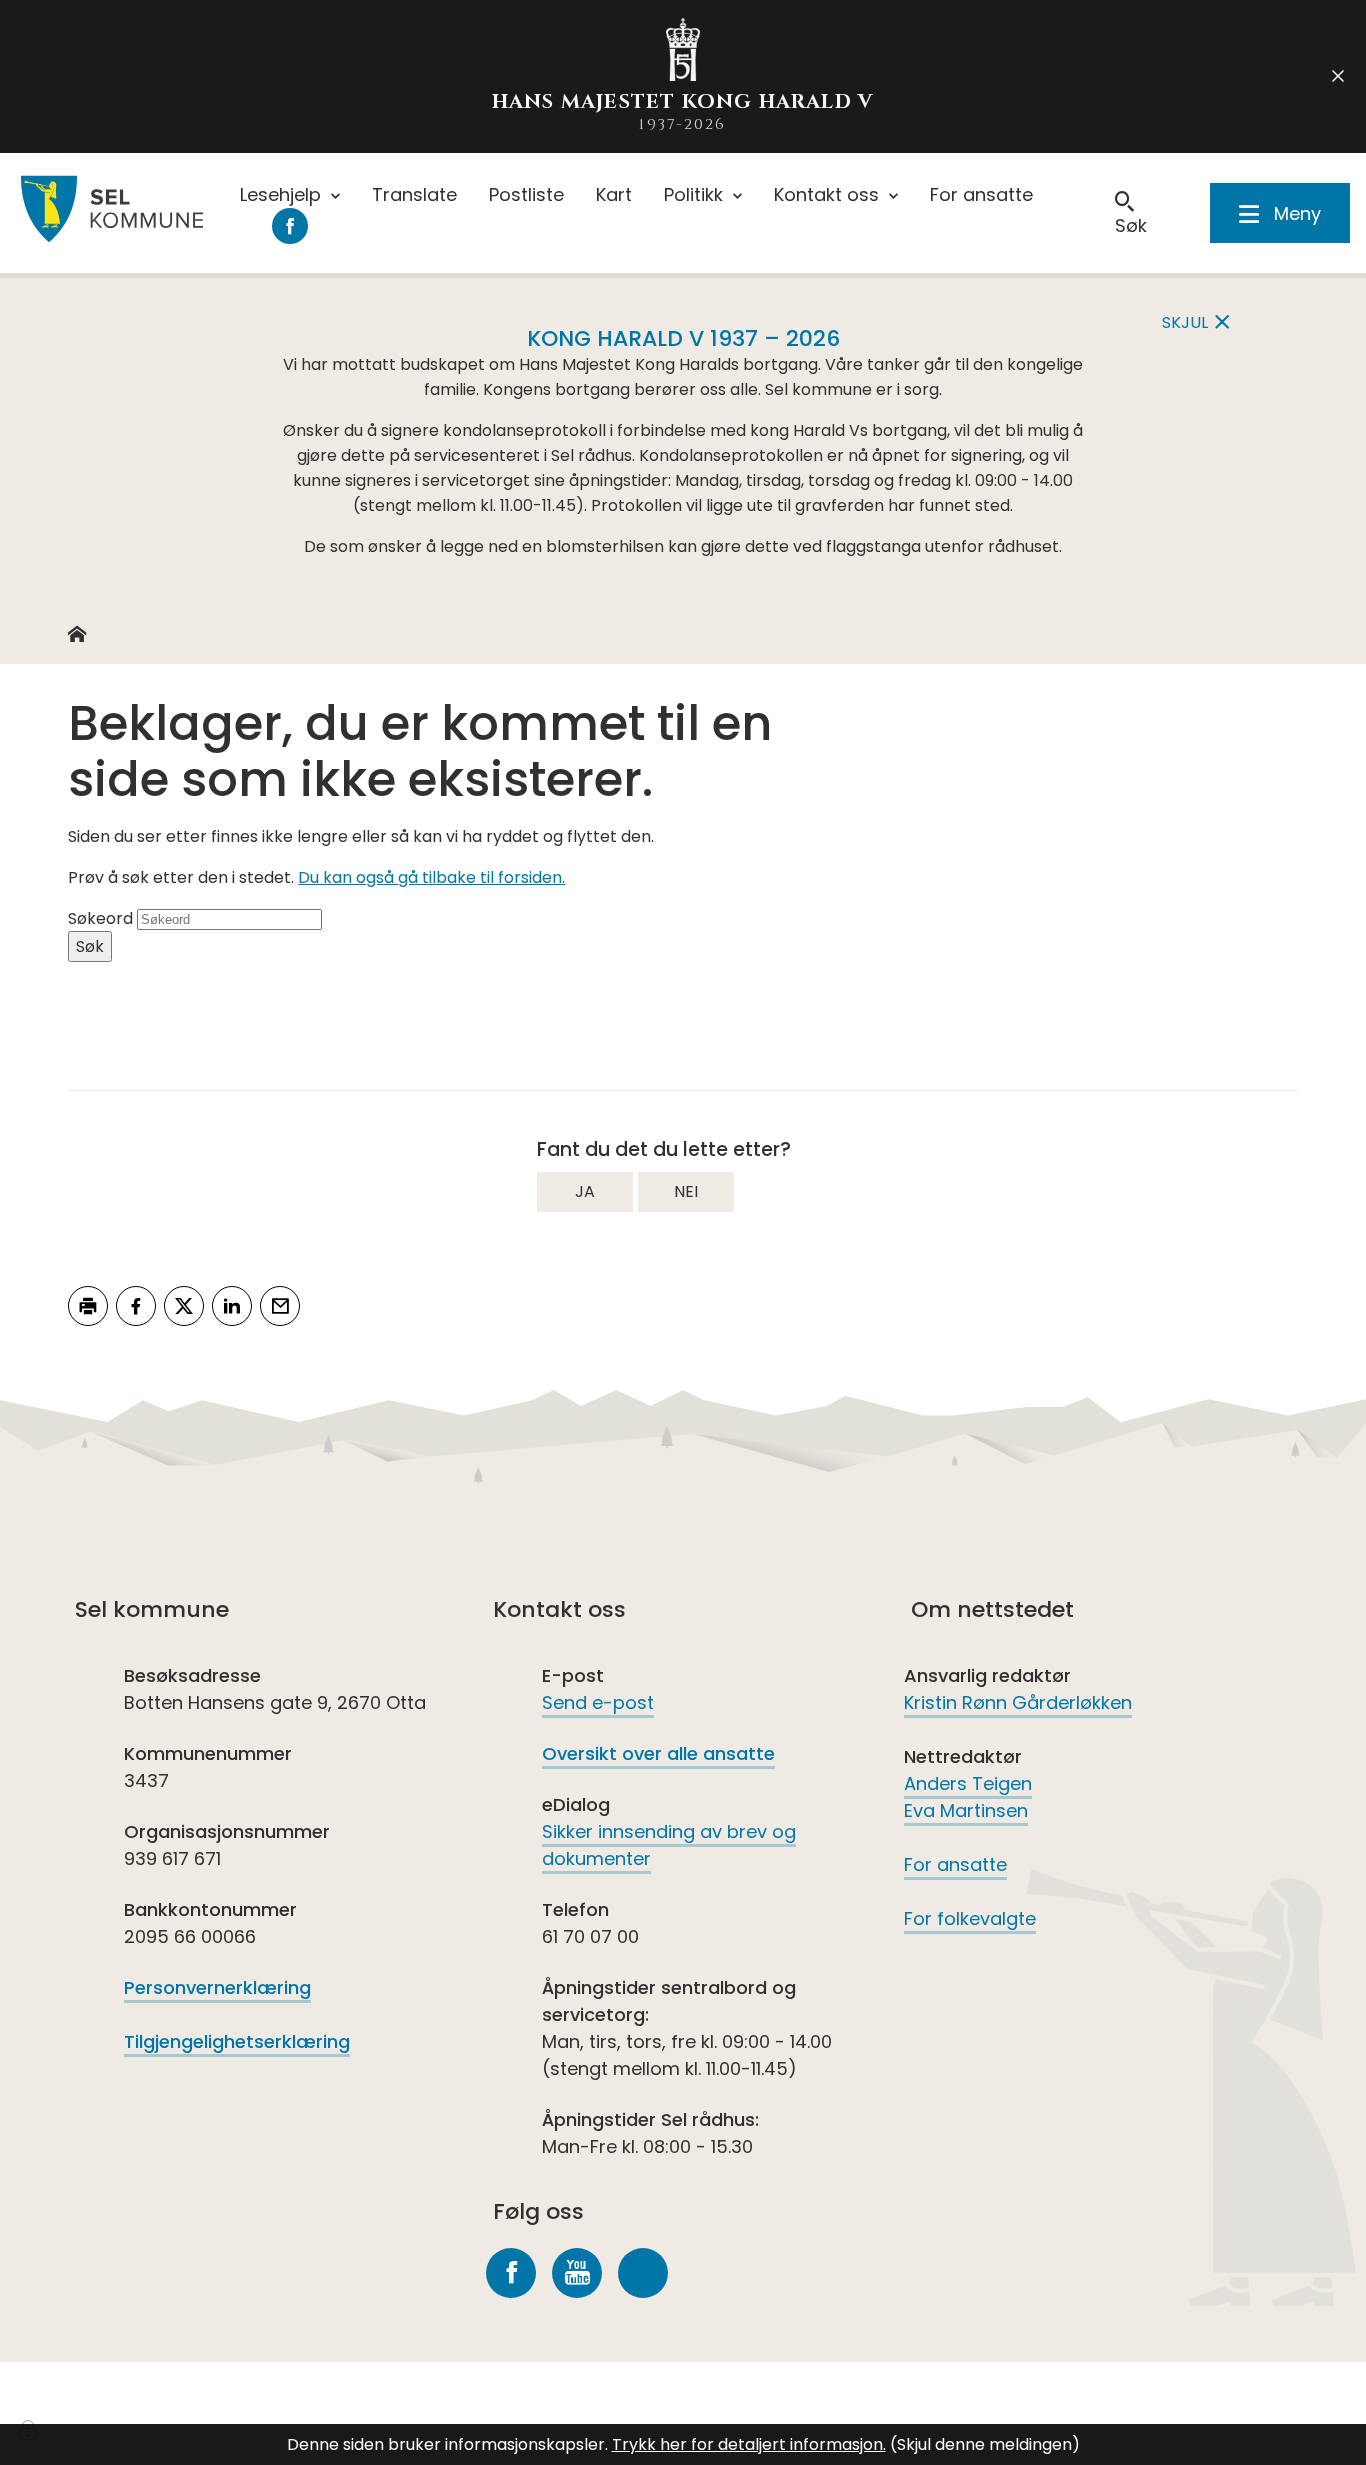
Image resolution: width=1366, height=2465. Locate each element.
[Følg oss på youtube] (577, 2273)
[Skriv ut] (88, 1306)
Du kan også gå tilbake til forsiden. (431, 877)
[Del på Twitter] (184, 1306)
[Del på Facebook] (136, 1306)
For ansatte (955, 1864)
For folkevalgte (970, 1918)
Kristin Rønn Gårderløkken (1018, 1702)
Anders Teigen (968, 1783)
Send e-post (598, 1702)
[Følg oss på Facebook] (511, 2273)
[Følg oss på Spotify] (643, 2273)
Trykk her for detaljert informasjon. (749, 2444)
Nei (686, 1191)
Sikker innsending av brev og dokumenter (669, 1845)
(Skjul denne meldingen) (985, 2444)
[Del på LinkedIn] (232, 1306)
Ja (585, 1191)
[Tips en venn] (280, 1306)
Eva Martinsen (966, 1810)
